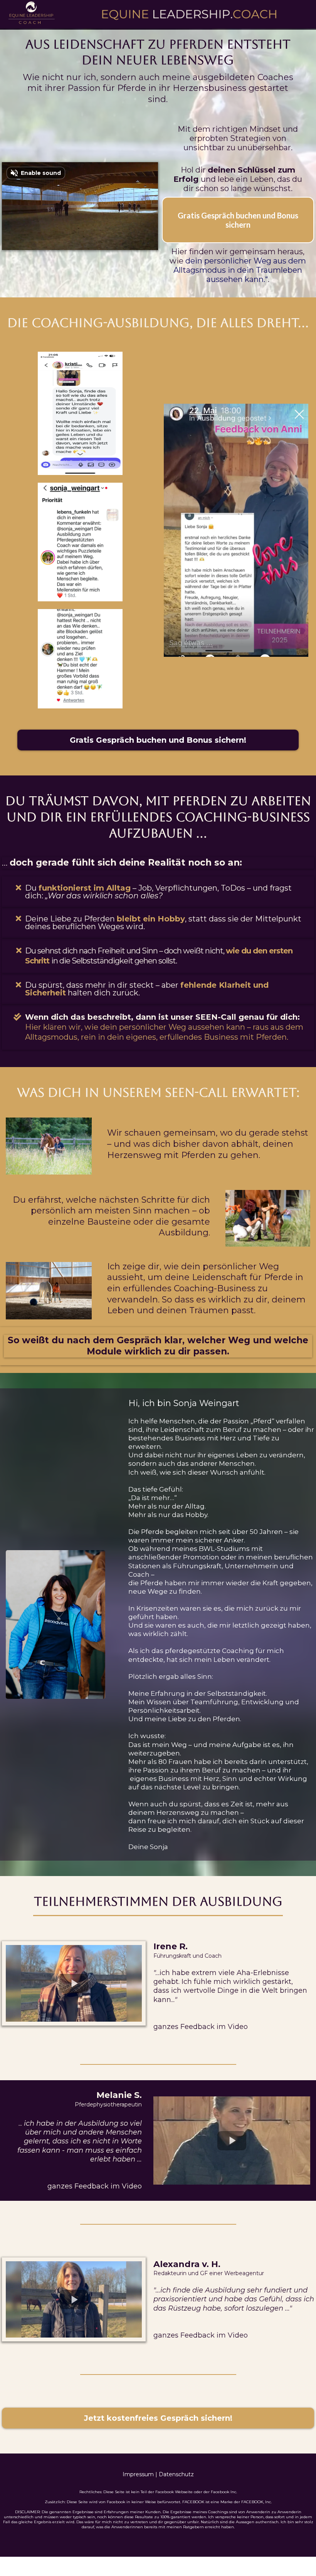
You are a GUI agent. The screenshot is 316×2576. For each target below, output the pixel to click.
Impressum (138, 2474)
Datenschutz (176, 2474)
